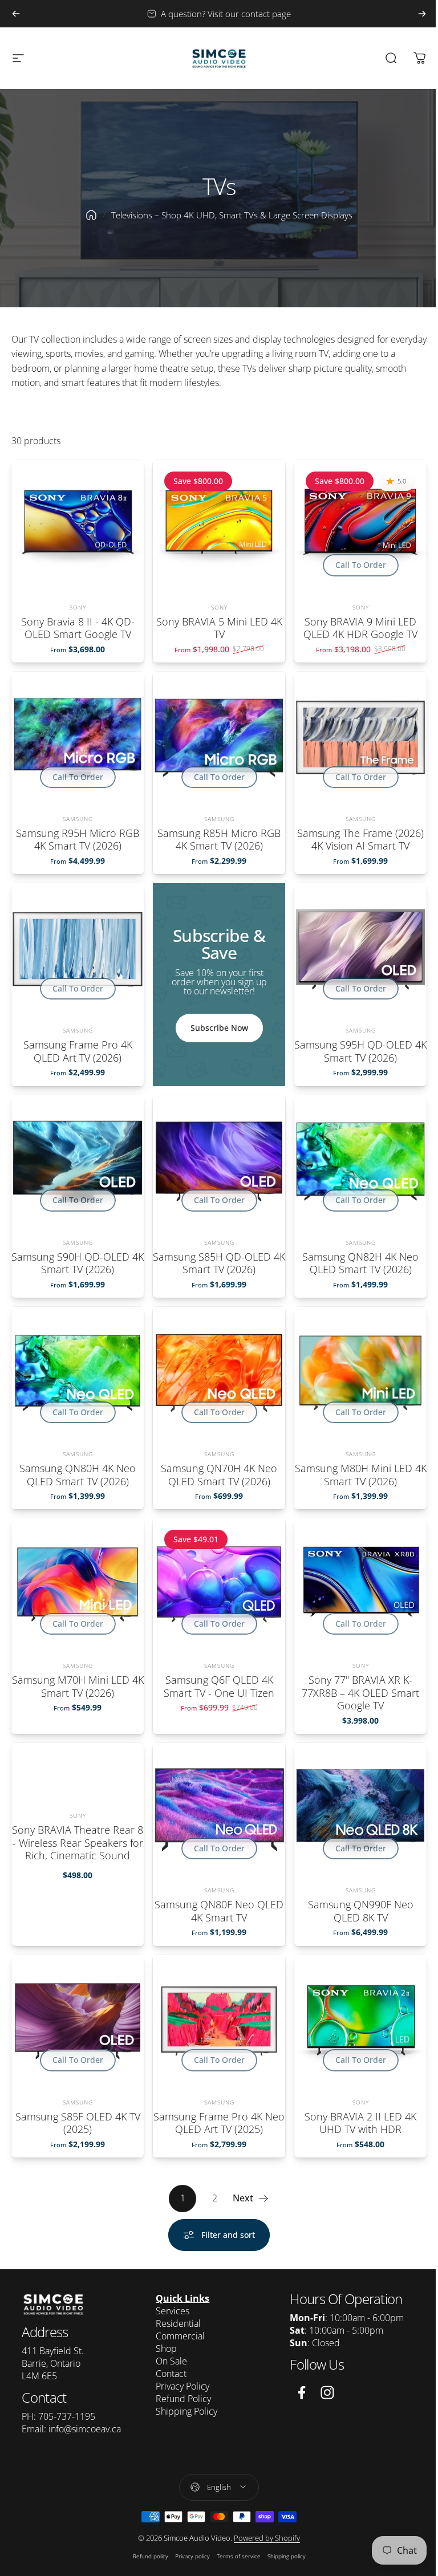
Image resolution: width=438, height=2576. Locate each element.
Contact (168, 2374)
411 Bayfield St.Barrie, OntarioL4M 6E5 (53, 2363)
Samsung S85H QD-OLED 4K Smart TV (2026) (219, 1263)
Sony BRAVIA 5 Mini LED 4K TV (219, 627)
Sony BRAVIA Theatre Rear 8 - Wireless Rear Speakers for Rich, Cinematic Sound (78, 1842)
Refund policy (146, 2555)
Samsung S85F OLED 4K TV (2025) (78, 2122)
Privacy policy (188, 2555)
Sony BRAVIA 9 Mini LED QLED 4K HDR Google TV (360, 627)
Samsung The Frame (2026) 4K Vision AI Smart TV (360, 840)
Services (170, 2311)
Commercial (177, 2336)
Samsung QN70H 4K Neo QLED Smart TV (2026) (219, 1475)
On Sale (169, 2361)
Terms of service (234, 2555)
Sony (78, 607)
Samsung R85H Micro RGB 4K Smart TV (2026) (219, 840)
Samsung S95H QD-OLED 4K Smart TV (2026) (360, 1051)
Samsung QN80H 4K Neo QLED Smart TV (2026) (78, 1475)
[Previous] (16, 14)
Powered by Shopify (263, 2537)
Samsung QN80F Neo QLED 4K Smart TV (219, 1911)
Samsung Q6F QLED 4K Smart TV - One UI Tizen (219, 1686)
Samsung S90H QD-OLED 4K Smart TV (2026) (78, 1263)
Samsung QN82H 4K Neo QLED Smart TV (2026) (360, 1263)
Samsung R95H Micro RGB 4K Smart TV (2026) (78, 840)
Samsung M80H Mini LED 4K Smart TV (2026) (361, 1475)
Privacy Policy (180, 2386)
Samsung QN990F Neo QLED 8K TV (361, 1911)
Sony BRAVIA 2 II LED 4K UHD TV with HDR (360, 2122)
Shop (163, 2349)
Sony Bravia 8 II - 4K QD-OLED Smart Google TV (78, 627)
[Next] (422, 14)
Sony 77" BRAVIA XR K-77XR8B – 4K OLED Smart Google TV (360, 1693)
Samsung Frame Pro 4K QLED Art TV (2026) (78, 1051)
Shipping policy (282, 2555)
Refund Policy (181, 2399)
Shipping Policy (184, 2411)
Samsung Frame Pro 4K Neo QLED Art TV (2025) (219, 2122)
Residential (175, 2323)
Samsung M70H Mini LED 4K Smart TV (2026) (78, 1686)
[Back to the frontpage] (91, 215)
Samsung (78, 819)
